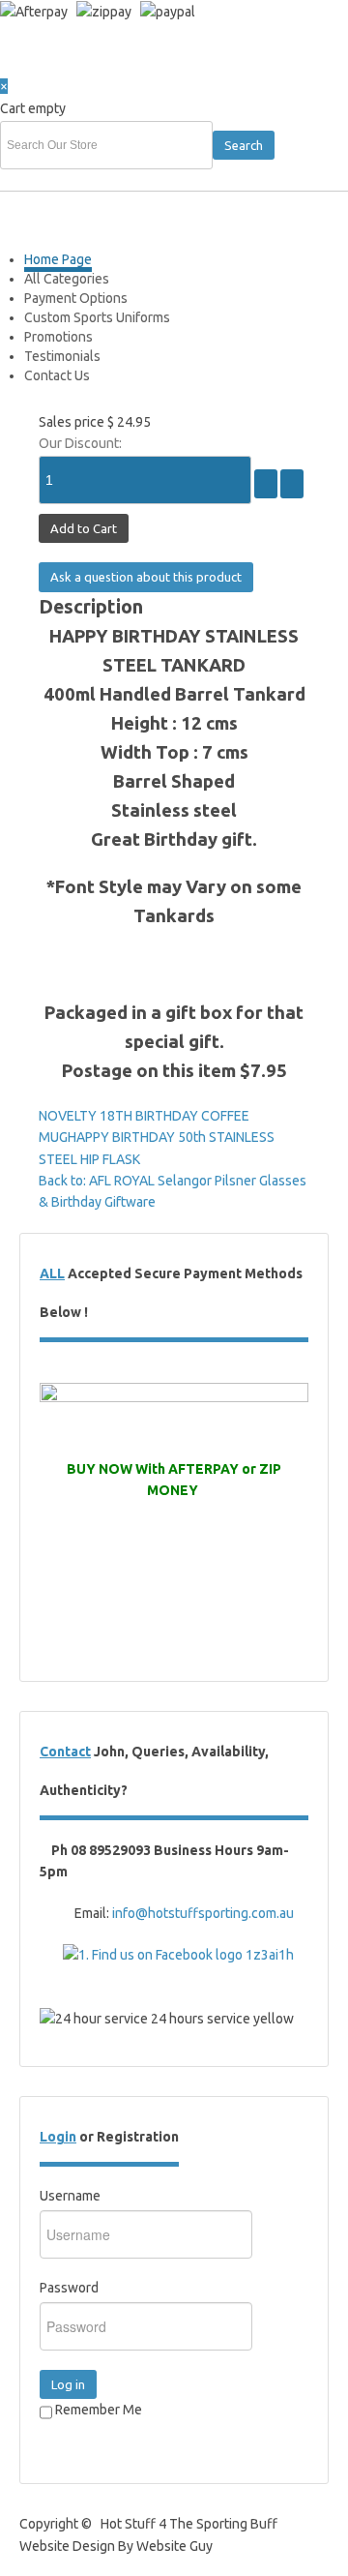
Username (70, 2196)
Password (69, 2288)
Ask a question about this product (146, 577)
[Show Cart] (22, 65)
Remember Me (97, 2410)
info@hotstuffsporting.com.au (203, 1913)
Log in (68, 2384)
